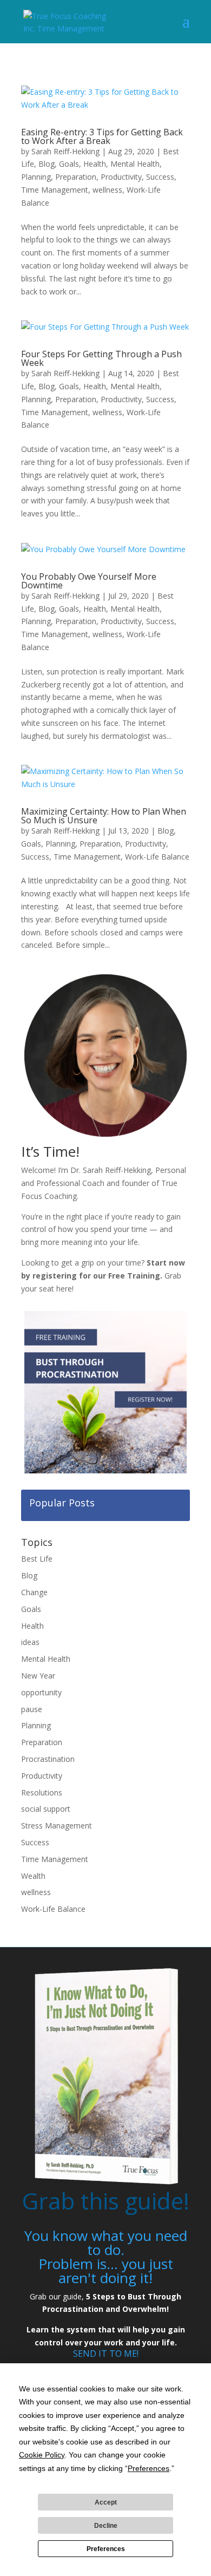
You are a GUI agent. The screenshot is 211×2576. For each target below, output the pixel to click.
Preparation (76, 177)
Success (160, 177)
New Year (38, 1676)
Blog (47, 164)
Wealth (33, 1876)
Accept (106, 2502)
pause (32, 1709)
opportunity (41, 1692)
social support (46, 1809)
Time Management (55, 190)
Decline (106, 2526)
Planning (36, 177)
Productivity (121, 177)
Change (34, 1592)
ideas (30, 1642)
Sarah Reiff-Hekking (65, 151)
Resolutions (42, 1792)
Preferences (106, 2549)
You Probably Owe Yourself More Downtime (89, 581)
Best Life (37, 1559)
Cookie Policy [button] (42, 2455)
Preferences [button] (149, 2468)
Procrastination (48, 1759)
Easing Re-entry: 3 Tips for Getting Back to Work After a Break (102, 136)
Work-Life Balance (157, 857)
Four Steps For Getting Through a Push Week (101, 358)
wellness (107, 190)
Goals (69, 164)
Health (95, 164)
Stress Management (57, 1826)
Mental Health (135, 164)
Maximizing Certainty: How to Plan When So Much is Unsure (104, 816)
